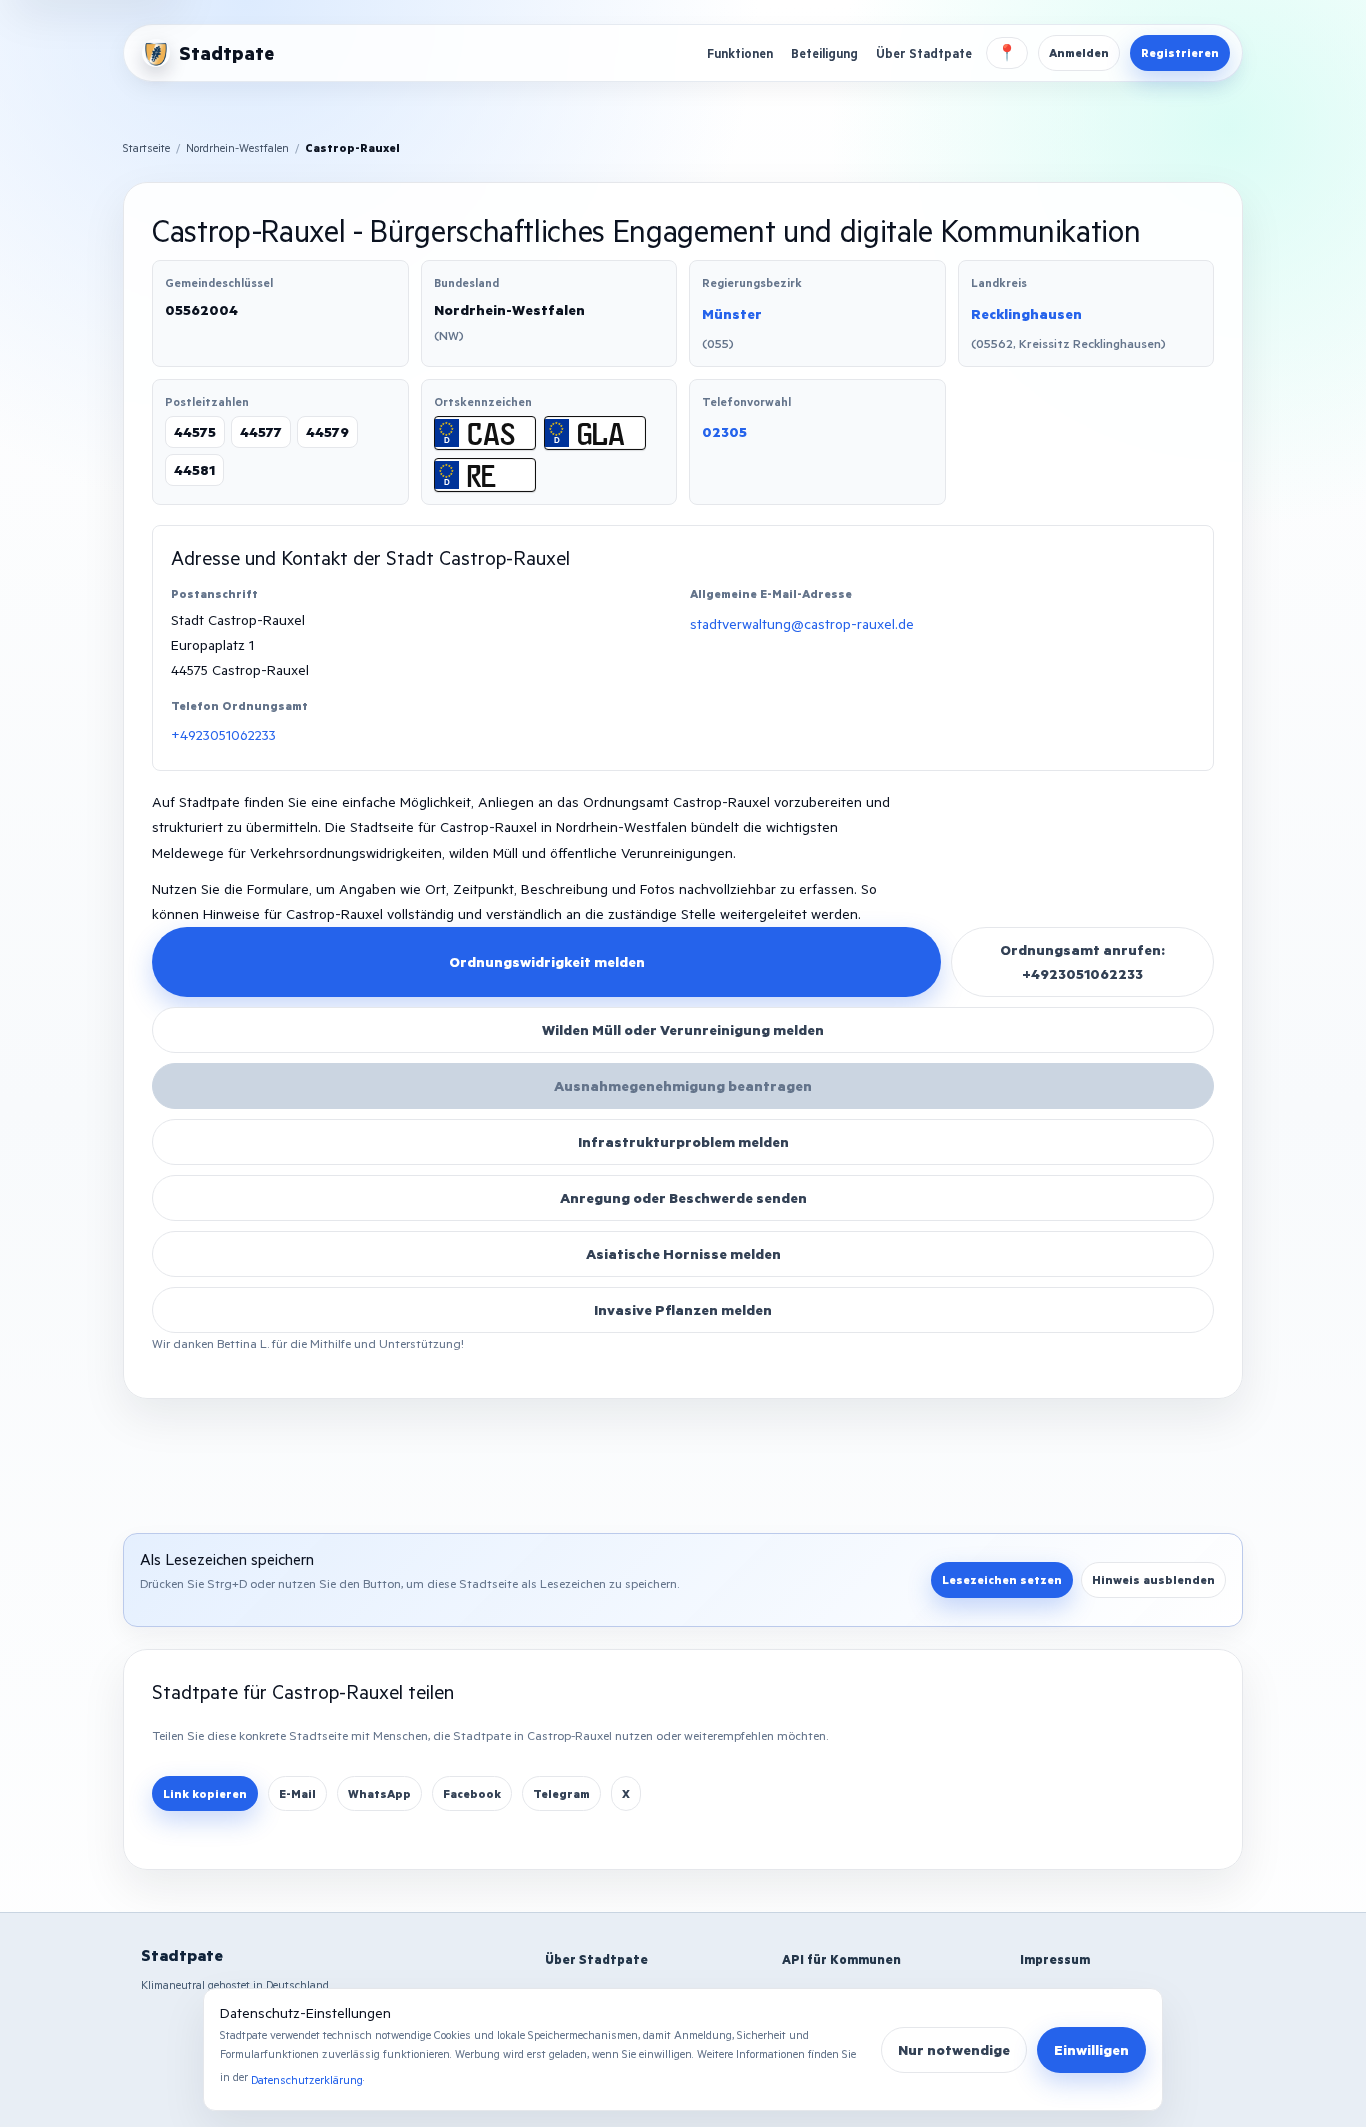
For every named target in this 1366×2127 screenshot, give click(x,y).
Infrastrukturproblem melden (683, 1141)
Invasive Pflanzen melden (683, 1309)
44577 (261, 431)
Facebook (472, 1793)
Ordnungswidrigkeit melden (547, 961)
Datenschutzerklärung (307, 2079)
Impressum (1055, 1959)
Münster (732, 313)
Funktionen (740, 53)
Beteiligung (824, 53)
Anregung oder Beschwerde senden (683, 1197)
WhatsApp (379, 1793)
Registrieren (1180, 52)
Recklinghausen (1026, 313)
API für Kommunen (841, 1959)
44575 (195, 431)
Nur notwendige (954, 2049)
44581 (194, 469)
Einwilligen (1091, 2049)
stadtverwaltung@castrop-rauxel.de (802, 623)
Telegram (561, 1793)
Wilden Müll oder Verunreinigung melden (683, 1029)
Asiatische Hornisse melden (683, 1253)
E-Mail (297, 1793)
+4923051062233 (223, 734)
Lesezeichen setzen (1002, 1579)
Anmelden (1079, 52)
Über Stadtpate (924, 53)
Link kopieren (205, 1793)
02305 (724, 431)
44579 (327, 431)
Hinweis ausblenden (1153, 1579)
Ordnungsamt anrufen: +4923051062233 (1082, 961)
